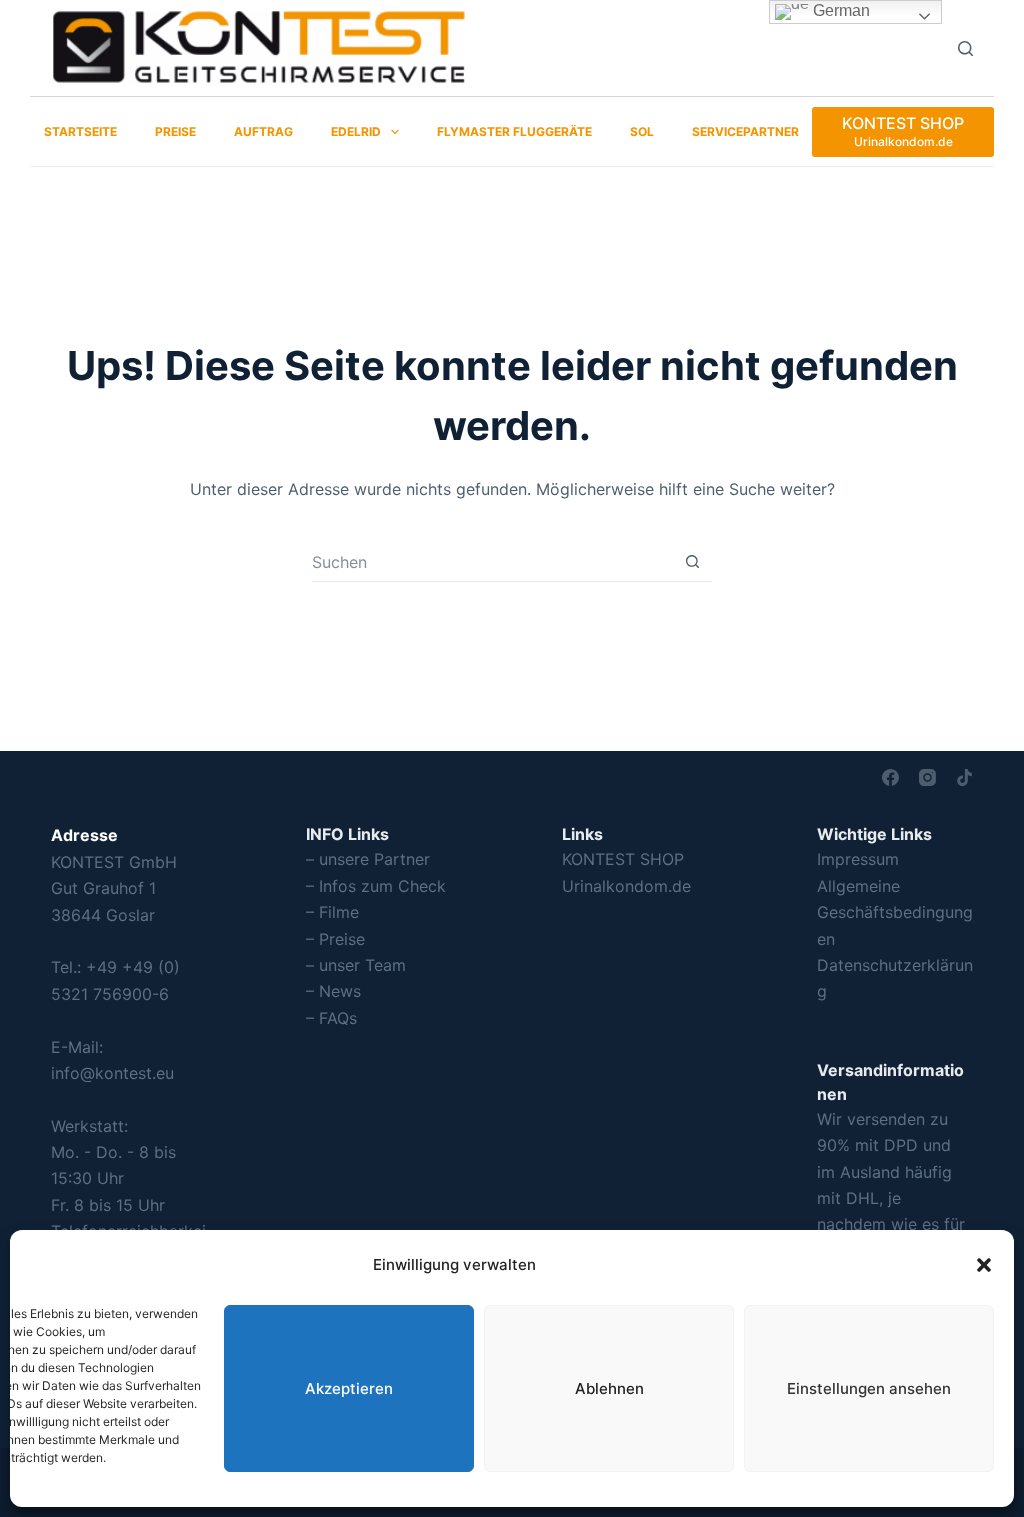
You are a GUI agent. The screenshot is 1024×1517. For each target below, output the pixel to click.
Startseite (80, 131)
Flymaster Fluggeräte (514, 131)
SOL (642, 131)
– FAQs (331, 1018)
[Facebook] (890, 777)
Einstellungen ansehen (869, 1388)
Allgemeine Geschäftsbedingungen (895, 912)
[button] (984, 1265)
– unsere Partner (368, 859)
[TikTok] (964, 777)
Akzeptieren (349, 1388)
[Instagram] (927, 777)
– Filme (332, 912)
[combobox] (492, 562)
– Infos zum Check (376, 886)
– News (333, 991)
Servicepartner (745, 131)
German (839, 10)
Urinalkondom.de (626, 886)
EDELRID (356, 131)
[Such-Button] (692, 561)
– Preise (335, 939)
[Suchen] (965, 48)
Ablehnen (609, 1388)
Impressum (858, 859)
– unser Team (356, 965)
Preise (175, 131)
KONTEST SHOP (623, 859)
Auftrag (263, 131)
